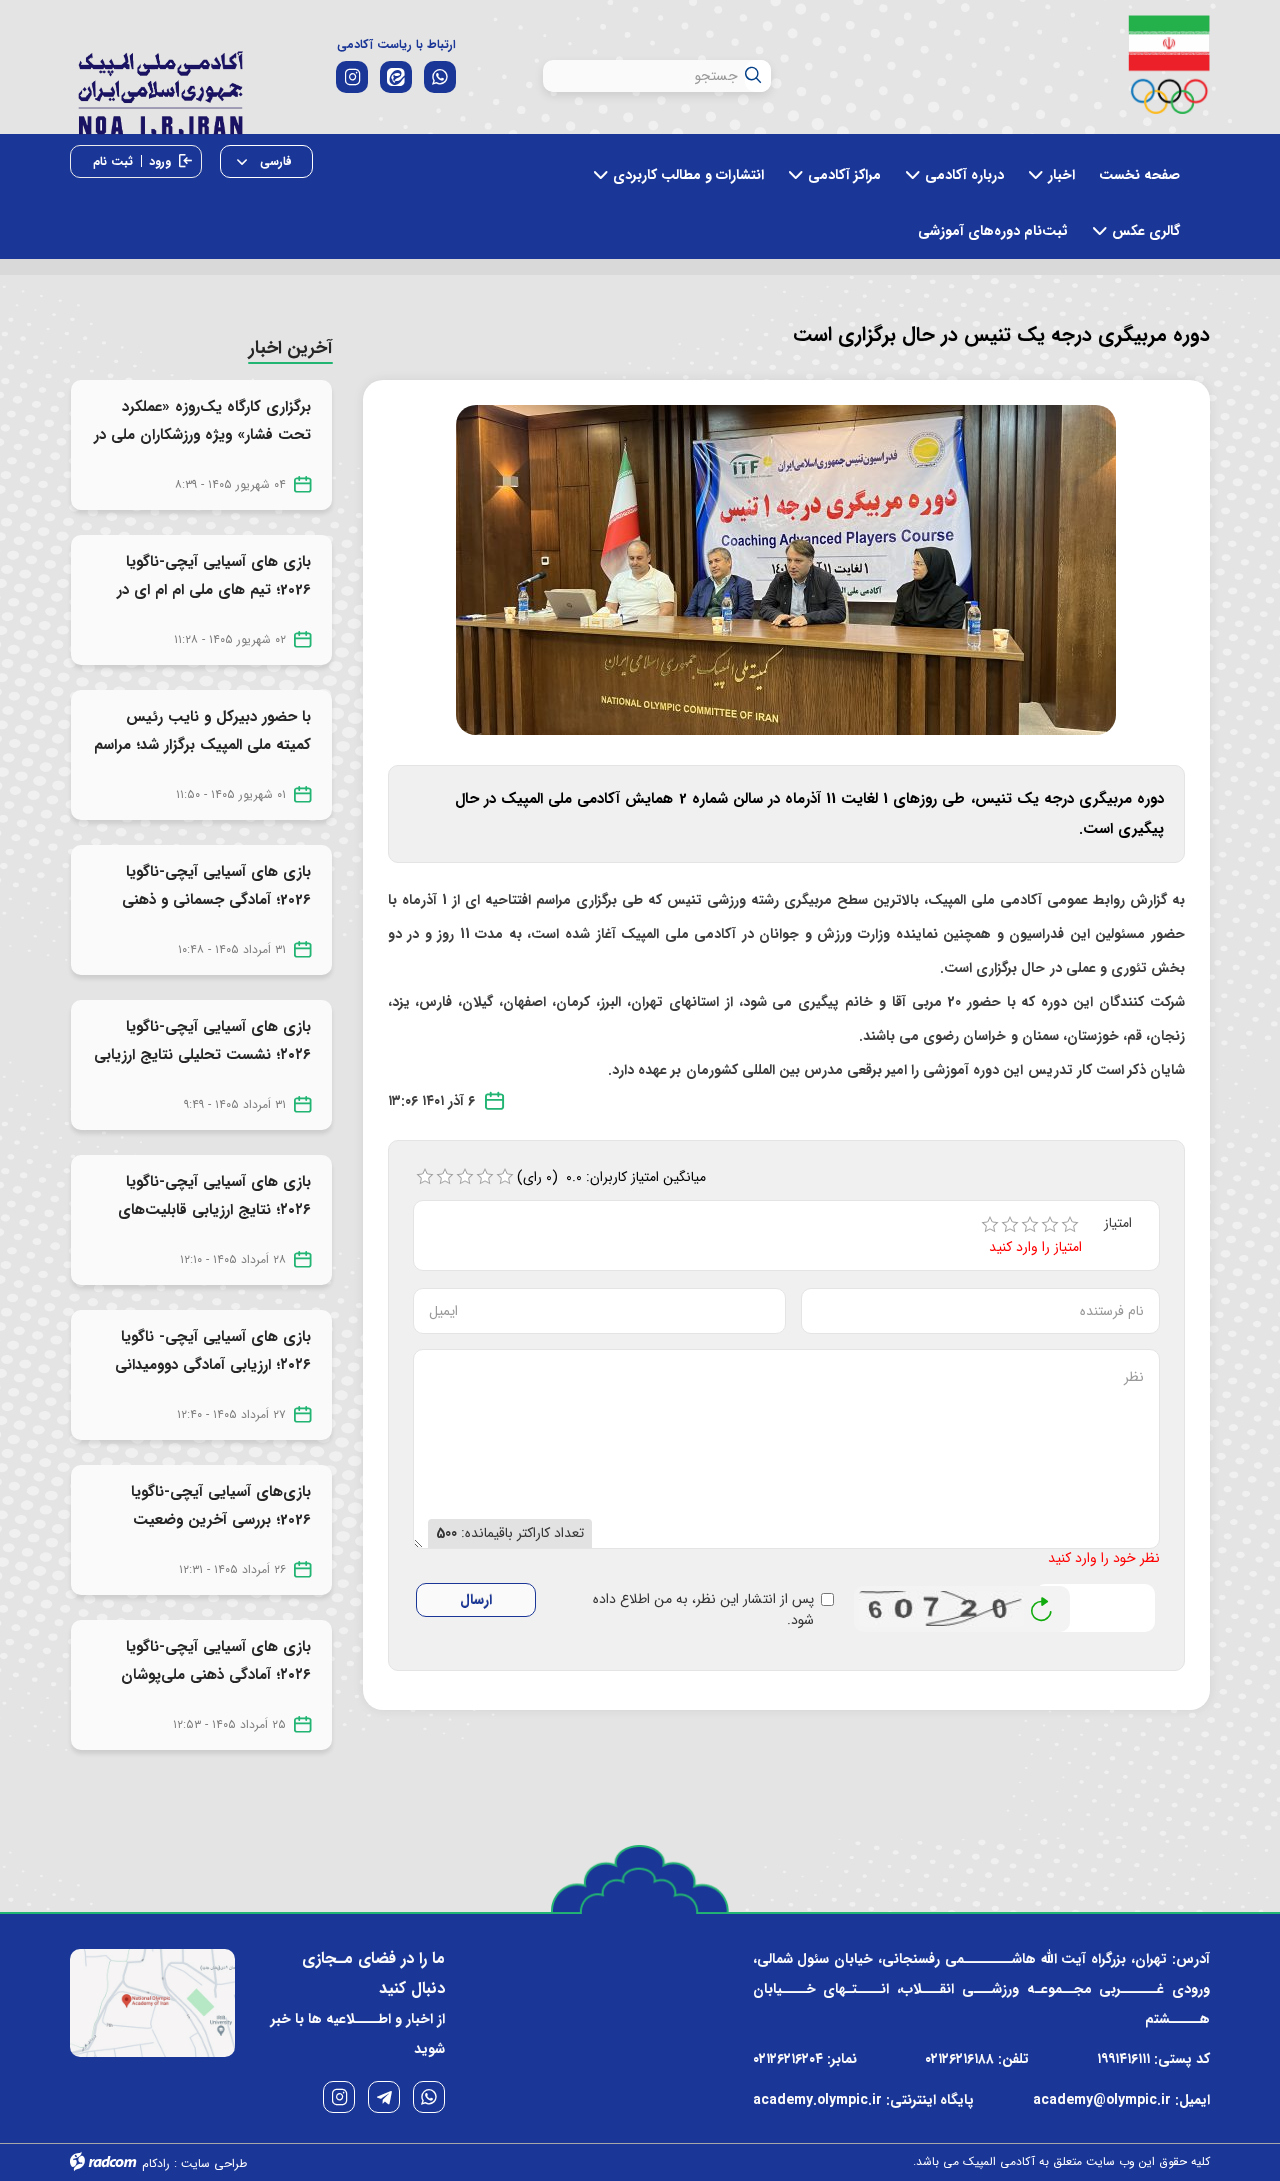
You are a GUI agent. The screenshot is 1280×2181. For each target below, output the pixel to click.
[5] (1070, 1225)
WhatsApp (429, 2097)
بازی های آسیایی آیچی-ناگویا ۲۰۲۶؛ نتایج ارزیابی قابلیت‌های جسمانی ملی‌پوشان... (214, 1210)
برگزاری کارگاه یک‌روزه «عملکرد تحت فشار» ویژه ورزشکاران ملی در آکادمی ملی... (202, 435)
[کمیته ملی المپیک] (1169, 64)
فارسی (274, 161)
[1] (990, 1225)
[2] (1010, 1225)
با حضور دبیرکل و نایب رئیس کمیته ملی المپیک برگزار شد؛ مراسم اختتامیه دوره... (202, 745)
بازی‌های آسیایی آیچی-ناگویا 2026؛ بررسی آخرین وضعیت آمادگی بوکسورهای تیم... (221, 1520)
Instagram (339, 2097)
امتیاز (1118, 1223)
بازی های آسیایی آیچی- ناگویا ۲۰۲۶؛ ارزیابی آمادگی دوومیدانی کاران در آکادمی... (213, 1365)
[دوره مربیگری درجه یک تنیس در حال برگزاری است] (786, 569)
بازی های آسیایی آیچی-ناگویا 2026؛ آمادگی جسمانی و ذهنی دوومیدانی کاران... (216, 900)
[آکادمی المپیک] (160, 88)
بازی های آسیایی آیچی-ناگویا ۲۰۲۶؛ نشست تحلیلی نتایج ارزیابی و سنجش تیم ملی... (202, 1055)
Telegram (384, 2097)
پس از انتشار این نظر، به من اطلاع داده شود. (703, 1610)
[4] (1050, 1225)
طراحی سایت (214, 2163)
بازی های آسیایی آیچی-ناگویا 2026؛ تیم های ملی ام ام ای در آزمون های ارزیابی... (214, 590)
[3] (1030, 1225)
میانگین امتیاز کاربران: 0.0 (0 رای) (612, 1177)
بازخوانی (1042, 1604)
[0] (425, 1177)
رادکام (156, 2163)
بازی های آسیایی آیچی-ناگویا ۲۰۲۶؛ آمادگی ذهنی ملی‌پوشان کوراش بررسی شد (216, 1675)
